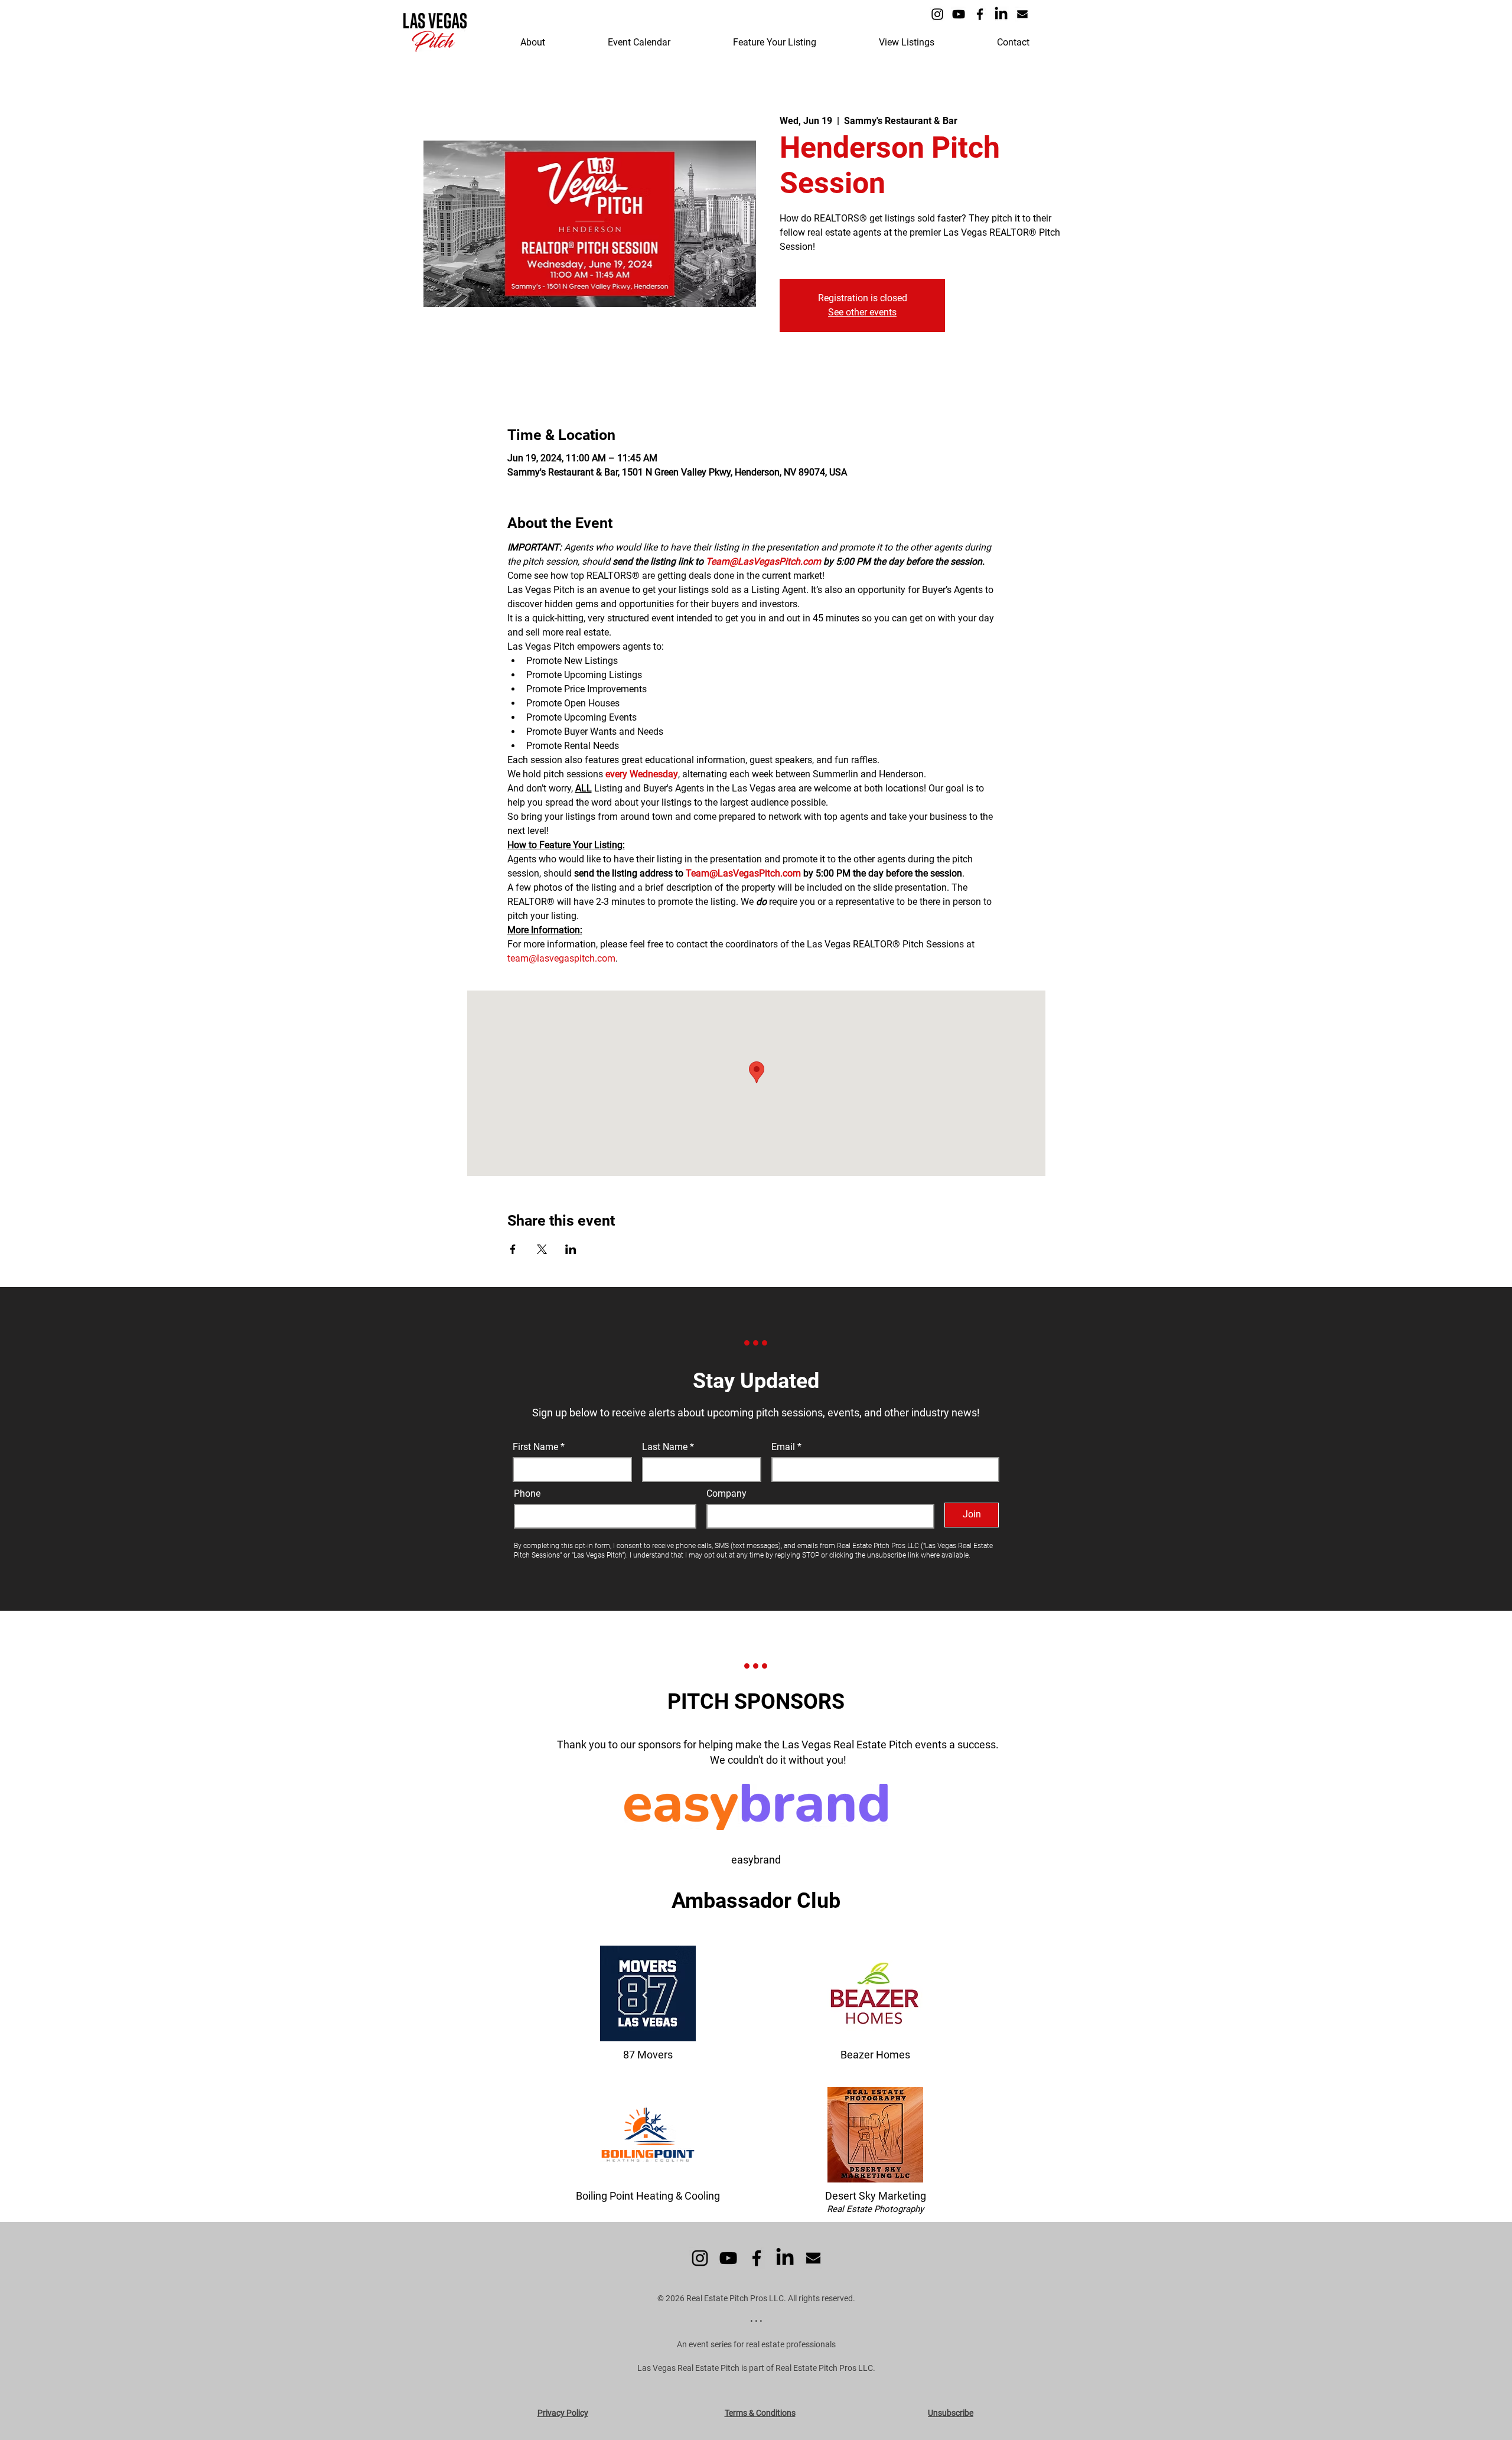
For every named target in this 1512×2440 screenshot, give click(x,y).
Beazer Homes (875, 2055)
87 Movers (648, 2055)
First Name (535, 1447)
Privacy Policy (563, 2413)
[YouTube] (959, 14)
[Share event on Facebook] (513, 1249)
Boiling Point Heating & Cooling (648, 2196)
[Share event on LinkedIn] (571, 1249)
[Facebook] (980, 14)
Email (784, 1447)
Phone (527, 1494)
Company (726, 1494)
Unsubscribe (951, 2413)
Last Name (665, 1447)
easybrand (756, 1860)
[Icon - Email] (1022, 14)
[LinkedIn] (1001, 14)
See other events (862, 312)
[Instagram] (937, 14)
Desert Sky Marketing (876, 2196)
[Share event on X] (542, 1249)
